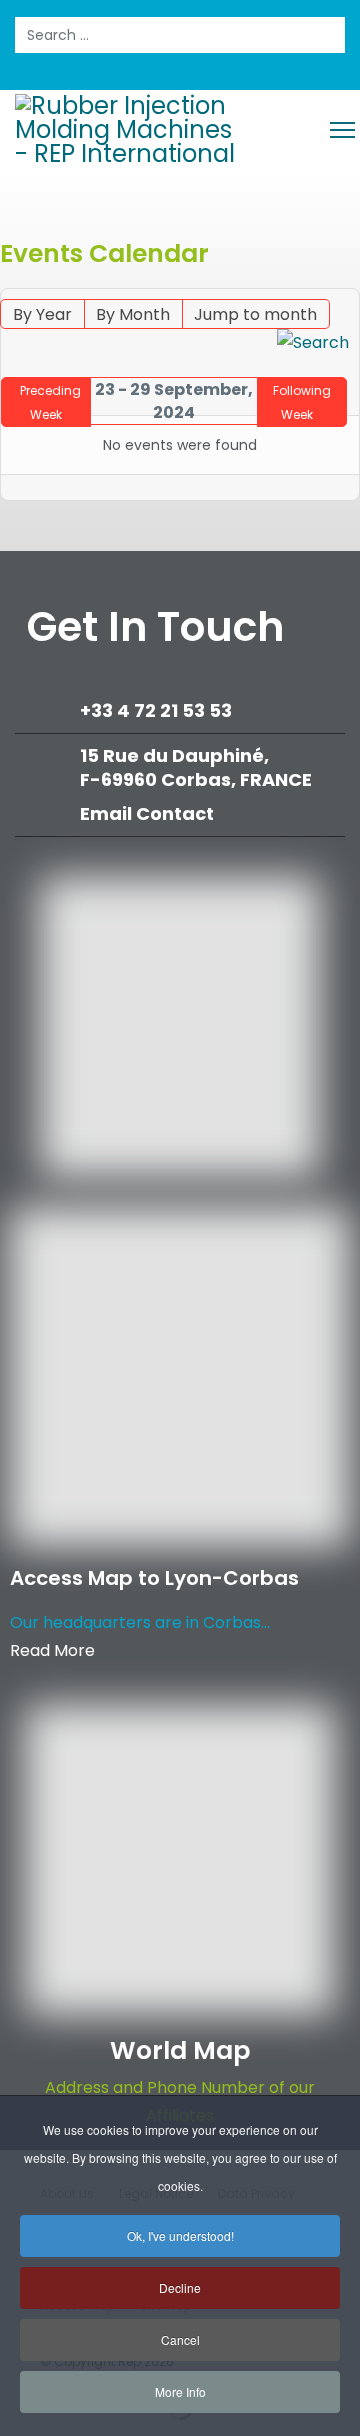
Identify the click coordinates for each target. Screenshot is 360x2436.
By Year (42, 314)
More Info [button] (180, 2391)
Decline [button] (180, 2287)
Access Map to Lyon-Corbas (154, 1578)
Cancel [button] (180, 2339)
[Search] (313, 343)
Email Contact (147, 813)
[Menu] (342, 130)
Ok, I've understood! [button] (180, 2235)
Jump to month (255, 314)
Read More (52, 1650)
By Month (133, 314)
